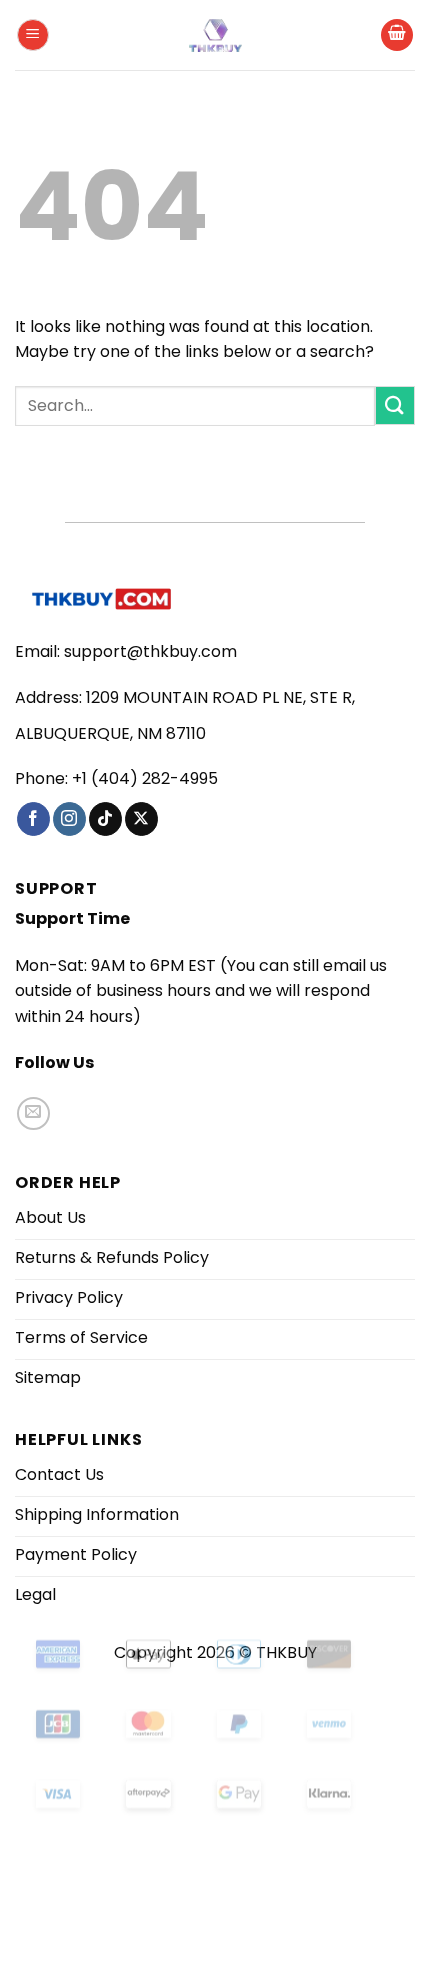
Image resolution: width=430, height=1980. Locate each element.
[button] (33, 35)
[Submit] (395, 405)
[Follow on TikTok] (105, 819)
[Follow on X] (141, 819)
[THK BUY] (215, 35)
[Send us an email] (33, 1113)
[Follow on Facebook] (33, 819)
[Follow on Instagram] (69, 819)
